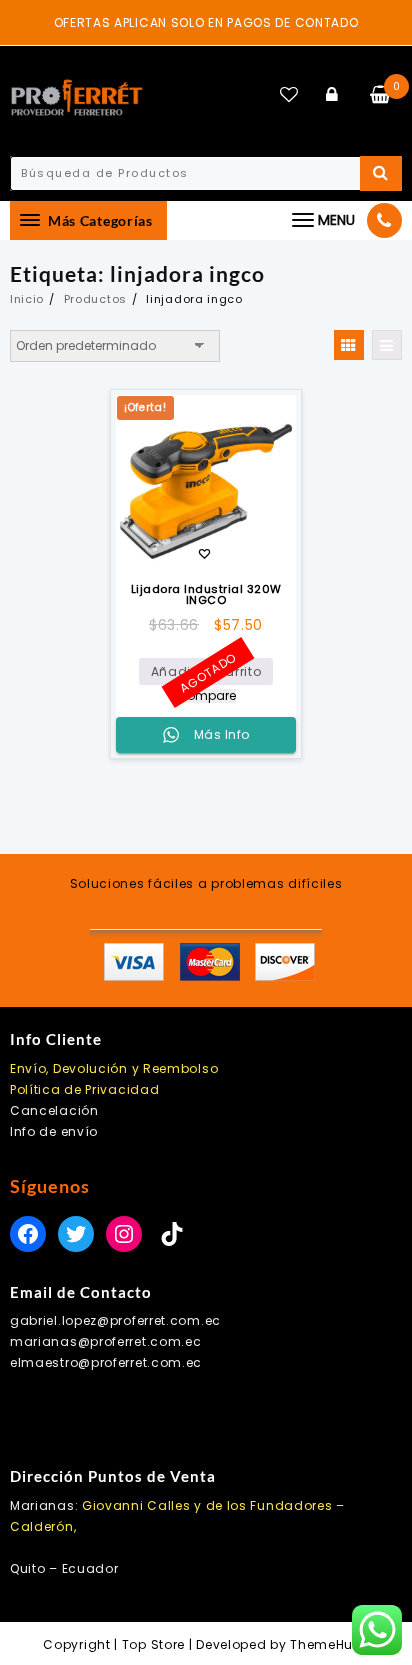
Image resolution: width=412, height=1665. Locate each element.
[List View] (387, 345)
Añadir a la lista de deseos (204, 555)
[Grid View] (349, 345)
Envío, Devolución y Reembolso (114, 1068)
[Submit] (381, 173)
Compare (206, 696)
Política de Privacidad (84, 1089)
